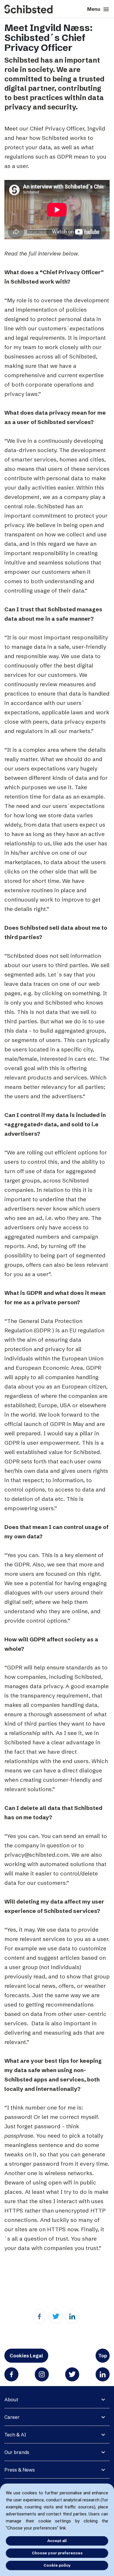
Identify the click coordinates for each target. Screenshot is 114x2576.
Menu (98, 9)
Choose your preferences (57, 2553)
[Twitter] (56, 2316)
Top (103, 2356)
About (11, 2400)
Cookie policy (57, 2565)
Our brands (17, 2452)
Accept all (57, 2541)
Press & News (20, 2470)
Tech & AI (15, 2435)
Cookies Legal (26, 2356)
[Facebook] (39, 2316)
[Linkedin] (72, 2316)
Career (12, 2417)
